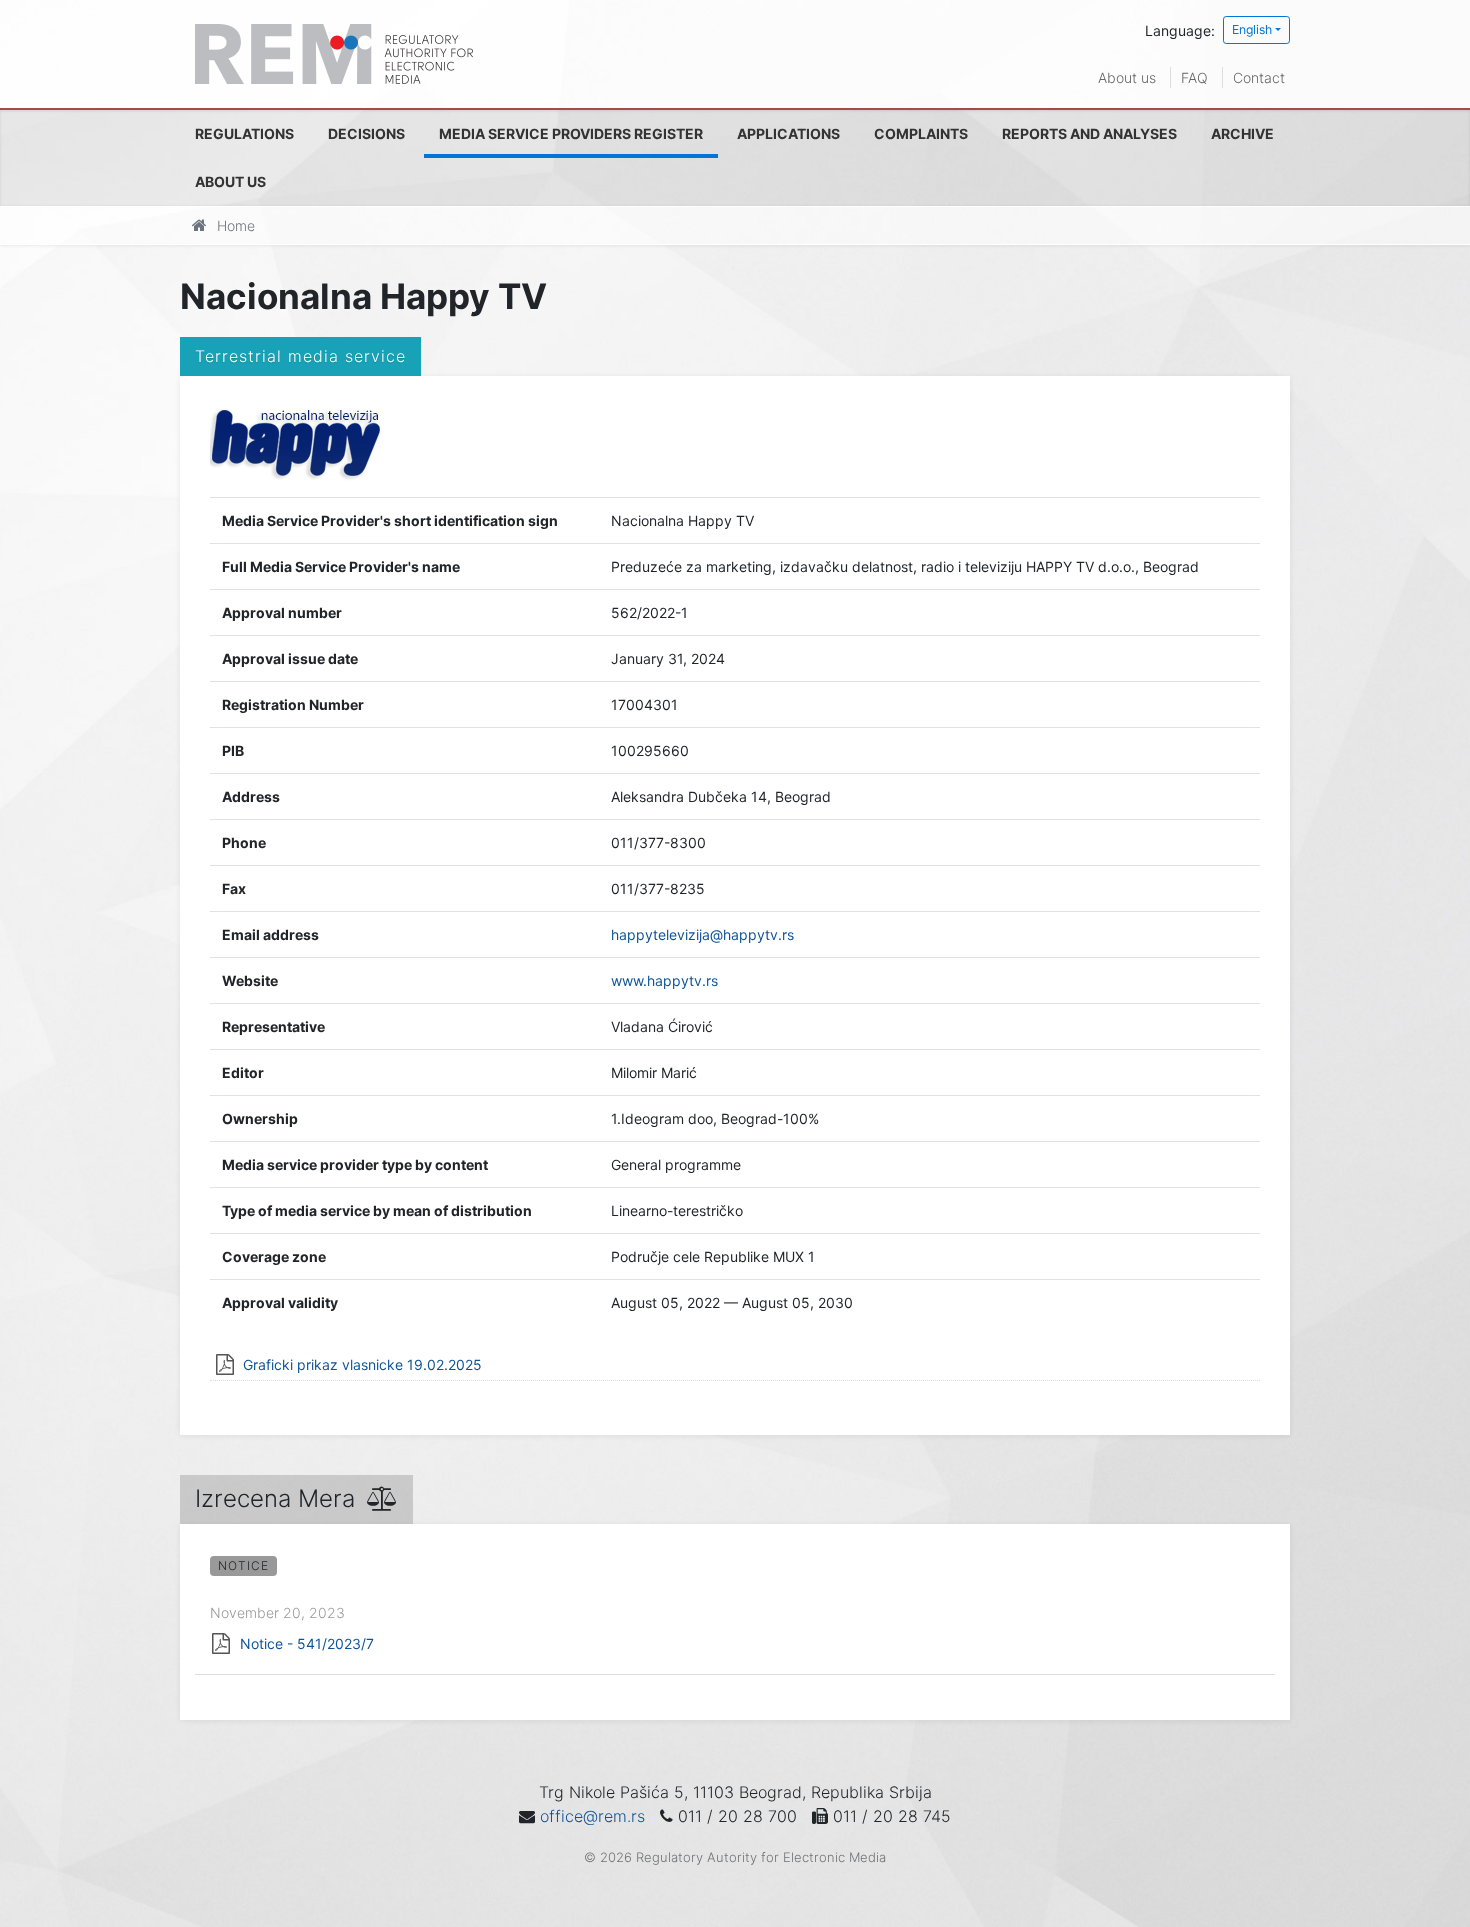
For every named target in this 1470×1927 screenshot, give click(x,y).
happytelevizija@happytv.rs (702, 934)
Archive (1242, 133)
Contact (1259, 77)
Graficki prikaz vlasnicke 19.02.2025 (362, 1364)
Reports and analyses (1089, 133)
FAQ (1194, 77)
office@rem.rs (592, 1816)
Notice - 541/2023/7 (307, 1643)
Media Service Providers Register (571, 133)
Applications (788, 133)
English (1252, 29)
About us (1127, 77)
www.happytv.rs (664, 980)
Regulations (244, 133)
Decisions (366, 133)
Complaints (921, 133)
